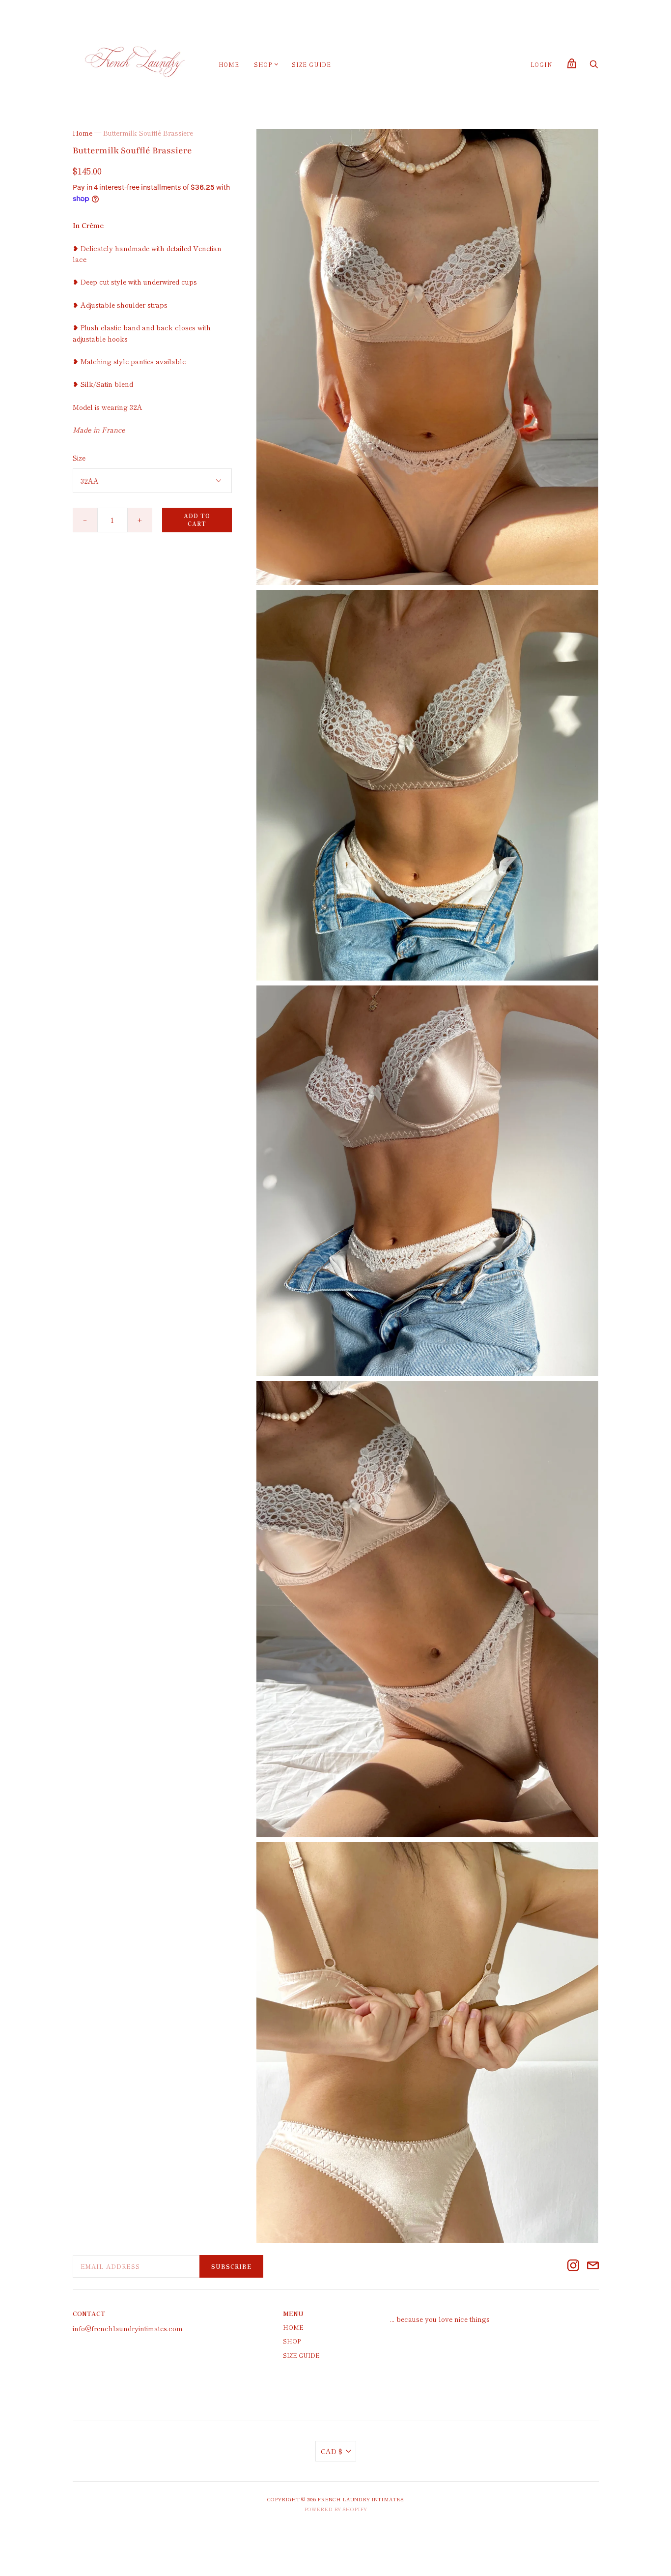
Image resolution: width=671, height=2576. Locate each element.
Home (229, 64)
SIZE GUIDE (311, 64)
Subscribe (231, 2266)
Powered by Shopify (335, 2509)
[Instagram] (573, 2267)
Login (542, 64)
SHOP (292, 2341)
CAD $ (332, 2451)
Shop (263, 64)
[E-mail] (593, 2267)
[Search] (594, 66)
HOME (293, 2327)
